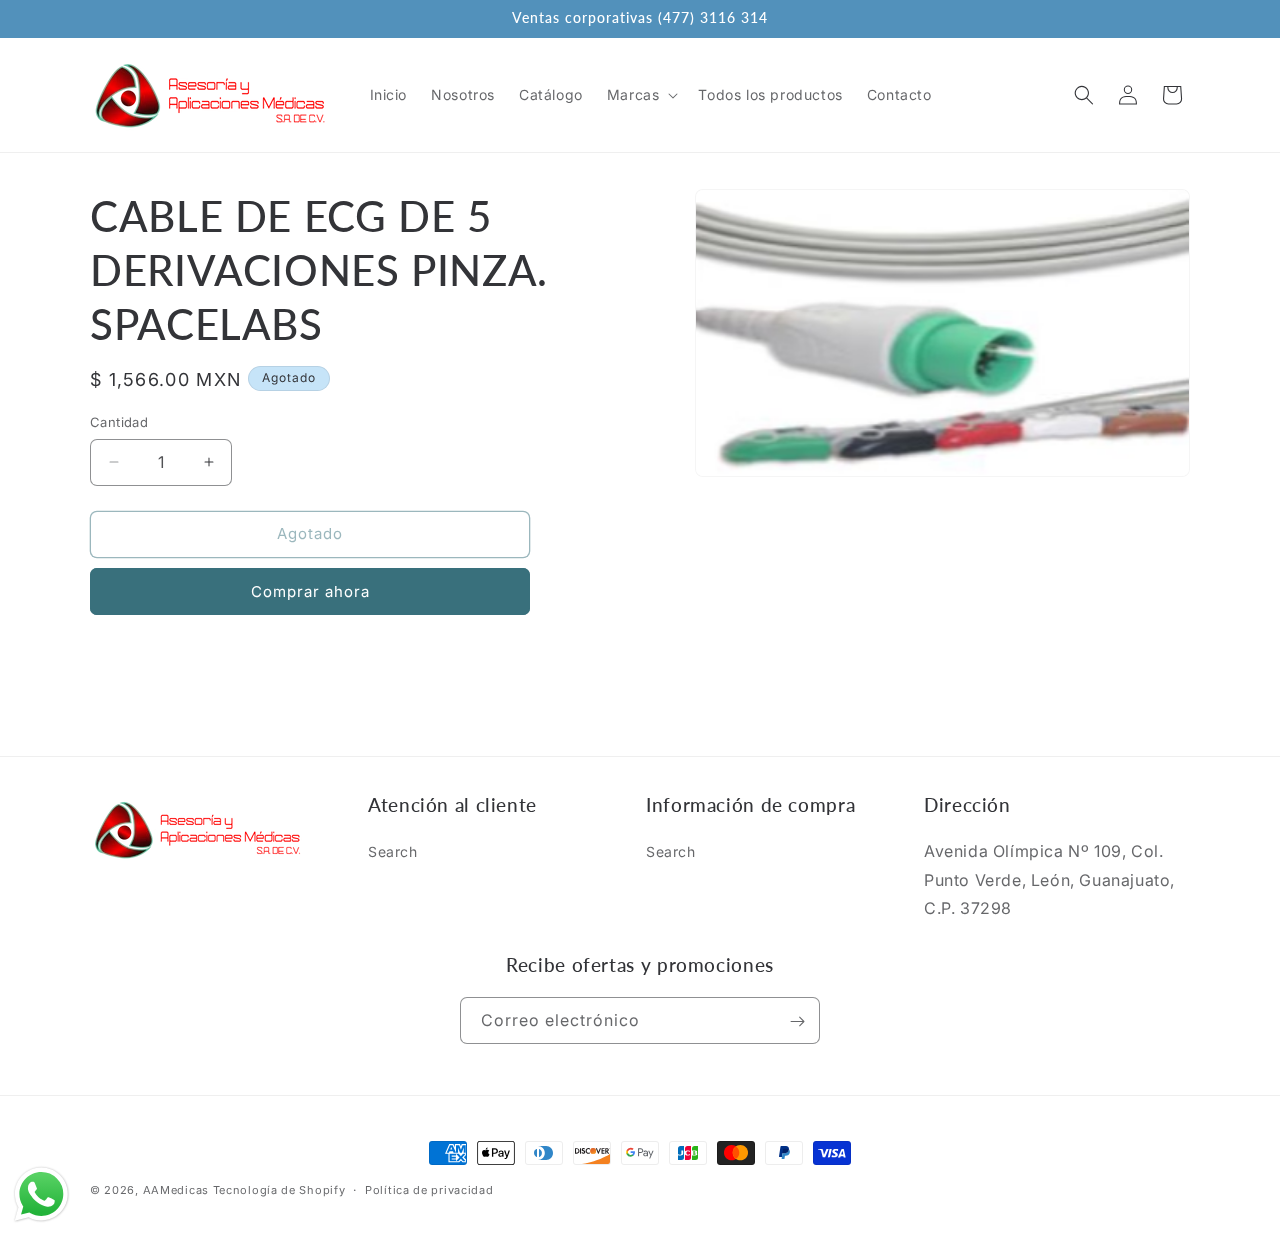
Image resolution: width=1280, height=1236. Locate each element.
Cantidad (119, 422)
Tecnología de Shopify (279, 1190)
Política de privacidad (429, 1189)
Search (393, 851)
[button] (641, 95)
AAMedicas (176, 1190)
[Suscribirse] (797, 1021)
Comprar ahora (310, 591)
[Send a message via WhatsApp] (41, 1194)
